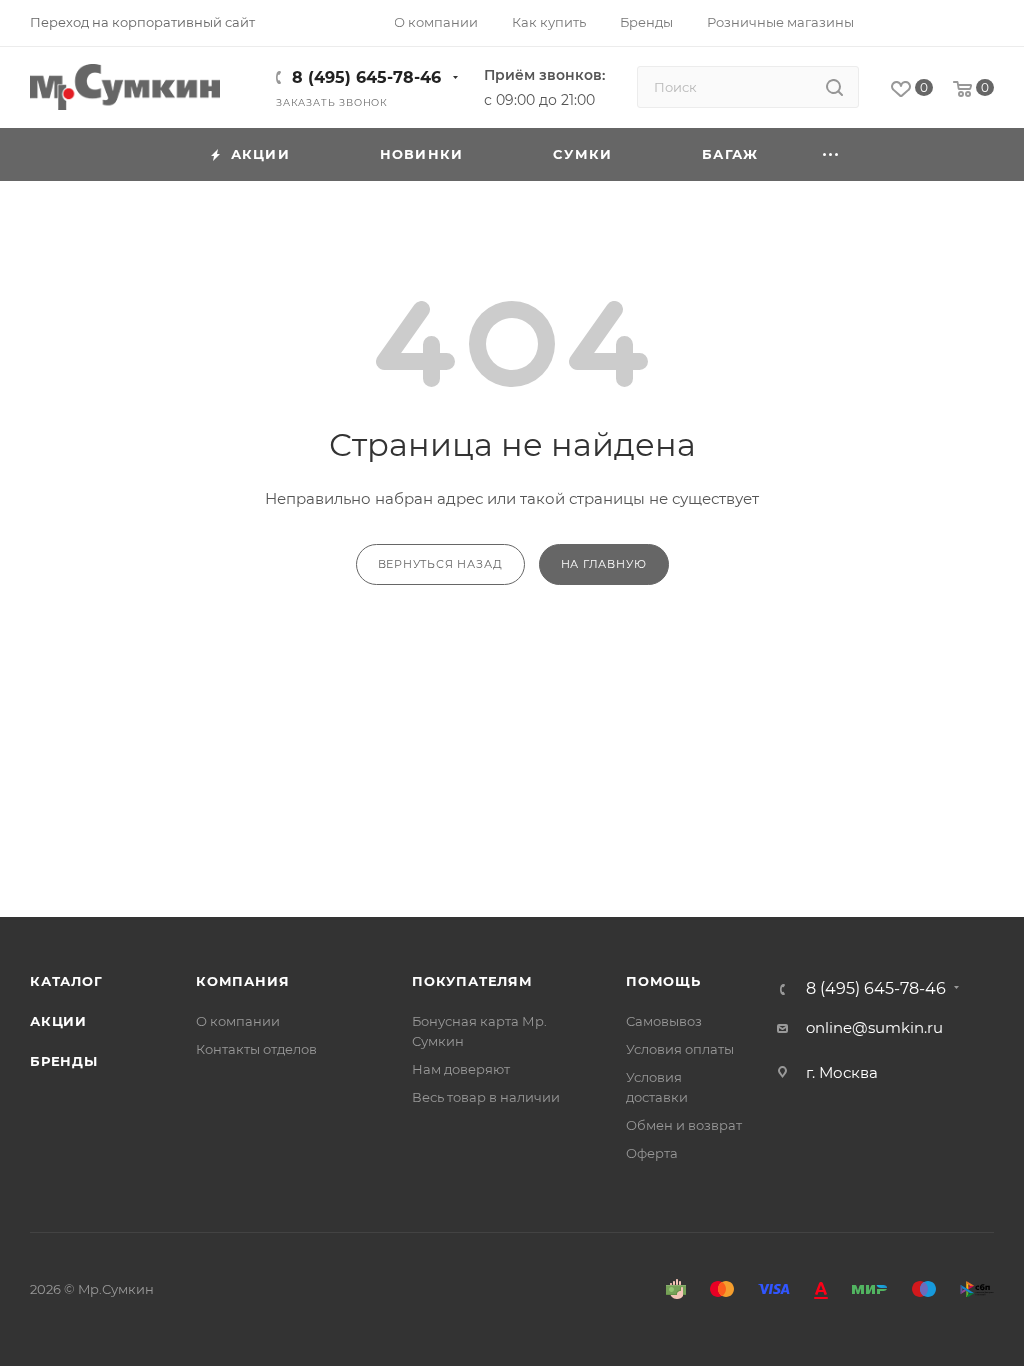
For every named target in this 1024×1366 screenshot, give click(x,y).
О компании (238, 1021)
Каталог (66, 981)
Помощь (663, 981)
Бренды (64, 1061)
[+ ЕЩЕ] (831, 154)
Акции (58, 1021)
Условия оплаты (680, 1049)
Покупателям (472, 981)
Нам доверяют (461, 1069)
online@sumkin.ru (874, 1027)
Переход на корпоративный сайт (142, 22)
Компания (242, 981)
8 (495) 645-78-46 (366, 77)
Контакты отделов (256, 1049)
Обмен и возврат (684, 1125)
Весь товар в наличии (486, 1097)
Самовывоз (664, 1021)
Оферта (652, 1153)
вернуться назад (440, 564)
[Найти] (834, 87)
